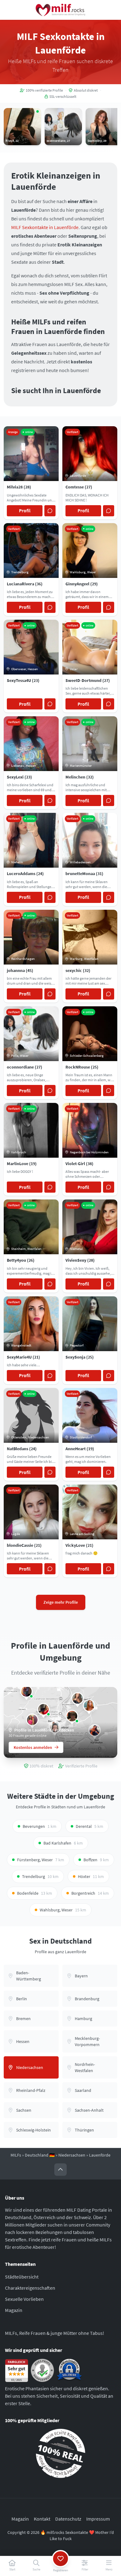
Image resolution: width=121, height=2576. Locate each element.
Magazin (14, 2310)
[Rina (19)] (78, 1698)
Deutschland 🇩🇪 (40, 2155)
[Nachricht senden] (50, 511)
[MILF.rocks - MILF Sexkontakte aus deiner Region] (60, 10)
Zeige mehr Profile (61, 1602)
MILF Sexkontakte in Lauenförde (45, 227)
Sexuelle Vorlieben (24, 2299)
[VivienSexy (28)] (43, 1709)
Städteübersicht (22, 2277)
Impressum (98, 2518)
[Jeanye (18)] (32, 1720)
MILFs (16, 2155)
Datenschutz (68, 2518)
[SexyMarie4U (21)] (89, 1706)
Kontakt (42, 2518)
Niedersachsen (72, 2155)
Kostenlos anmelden (33, 1747)
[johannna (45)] (72, 1716)
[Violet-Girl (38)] (26, 1691)
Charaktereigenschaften (30, 2288)
